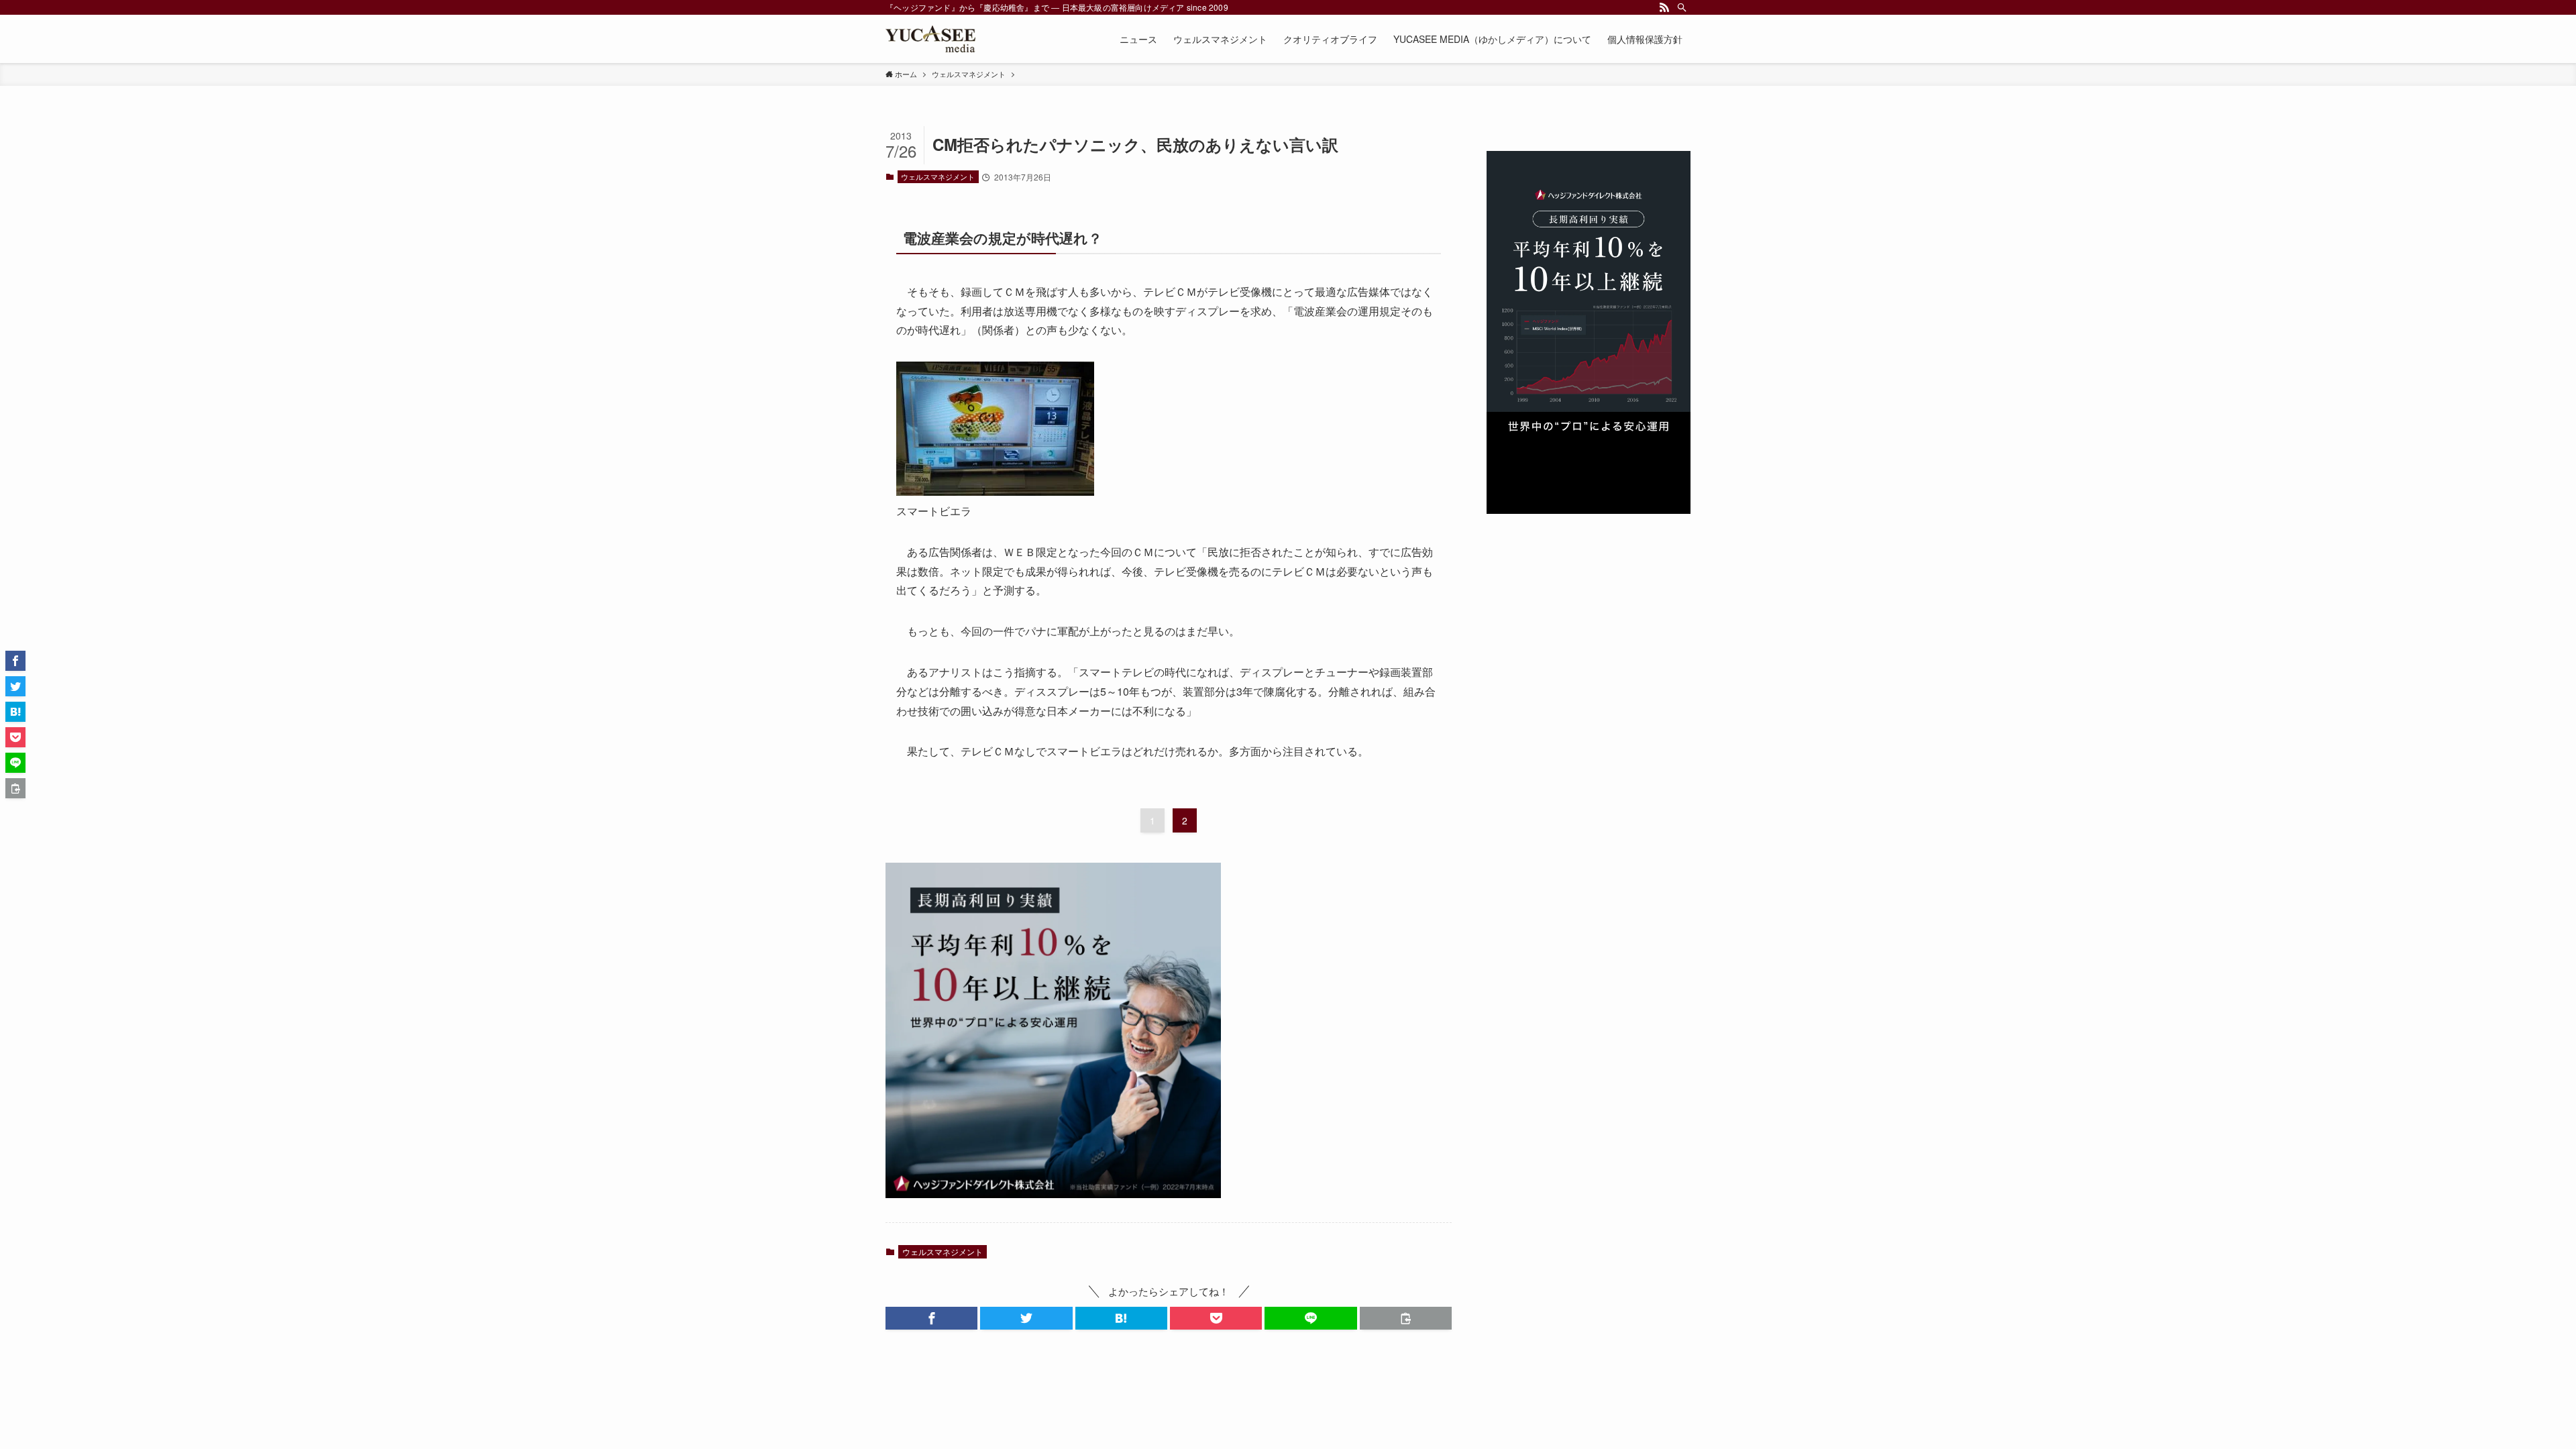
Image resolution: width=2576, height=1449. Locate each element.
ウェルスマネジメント (938, 176)
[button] (931, 1318)
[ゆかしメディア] (930, 39)
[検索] (1682, 7)
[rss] (1664, 7)
